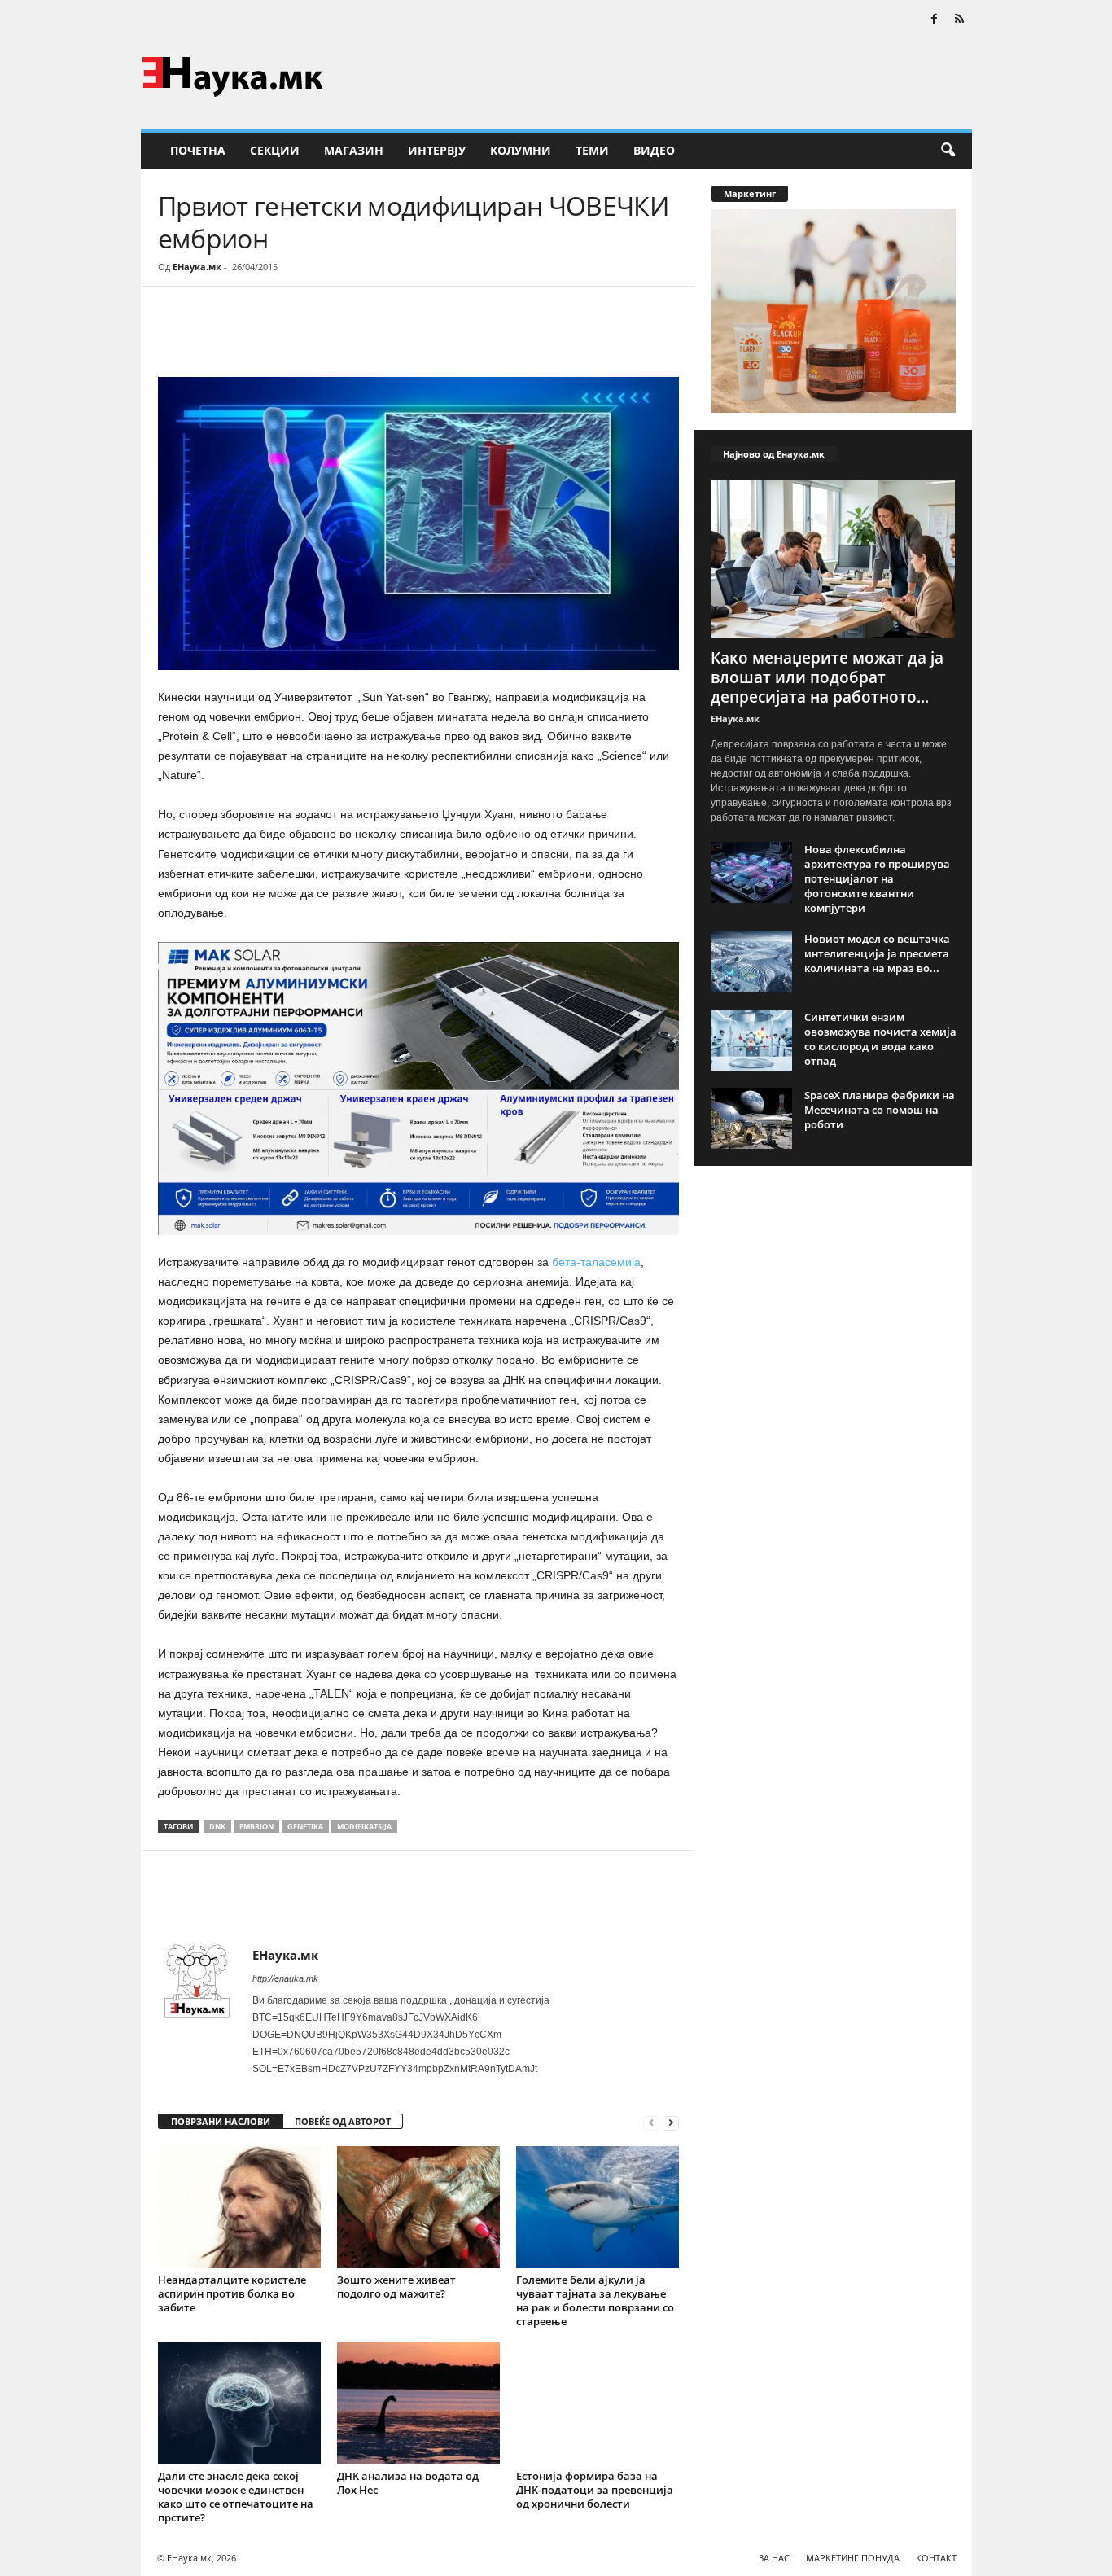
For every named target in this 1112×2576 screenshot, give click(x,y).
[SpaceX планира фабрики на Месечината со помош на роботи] (751, 1118)
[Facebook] (935, 20)
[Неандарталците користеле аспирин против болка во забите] (239, 2207)
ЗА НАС (774, 2558)
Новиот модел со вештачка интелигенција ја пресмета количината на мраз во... (877, 953)
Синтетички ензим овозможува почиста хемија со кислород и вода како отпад (880, 1039)
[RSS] (960, 20)
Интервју (437, 150)
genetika (305, 1827)
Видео (654, 150)
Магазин (354, 150)
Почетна (198, 150)
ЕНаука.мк (197, 267)
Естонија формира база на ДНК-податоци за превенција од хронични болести (595, 2490)
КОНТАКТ (936, 2558)
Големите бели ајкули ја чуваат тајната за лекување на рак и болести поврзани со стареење (595, 2300)
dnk (217, 1827)
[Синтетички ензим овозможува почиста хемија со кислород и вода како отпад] (751, 1040)
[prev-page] (651, 2122)
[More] (309, 335)
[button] (948, 151)
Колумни (521, 150)
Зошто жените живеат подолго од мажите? (396, 2287)
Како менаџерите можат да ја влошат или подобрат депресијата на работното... (827, 677)
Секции (275, 150)
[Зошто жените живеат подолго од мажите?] (418, 2207)
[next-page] (671, 2122)
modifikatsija (364, 1827)
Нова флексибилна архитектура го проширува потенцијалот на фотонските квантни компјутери (877, 878)
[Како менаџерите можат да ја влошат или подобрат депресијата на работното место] (834, 559)
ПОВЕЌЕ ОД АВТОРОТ (343, 2121)
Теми (592, 150)
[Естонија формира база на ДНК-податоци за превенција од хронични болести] (598, 2403)
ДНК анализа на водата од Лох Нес (408, 2483)
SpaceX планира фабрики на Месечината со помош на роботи (880, 1110)
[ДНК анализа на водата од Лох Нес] (418, 2403)
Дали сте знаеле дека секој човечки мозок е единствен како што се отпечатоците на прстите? (236, 2497)
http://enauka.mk (285, 1978)
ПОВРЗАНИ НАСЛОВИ (221, 2121)
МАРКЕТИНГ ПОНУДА (853, 2558)
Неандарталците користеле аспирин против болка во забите (232, 2293)
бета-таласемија (596, 1262)
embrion (256, 1827)
